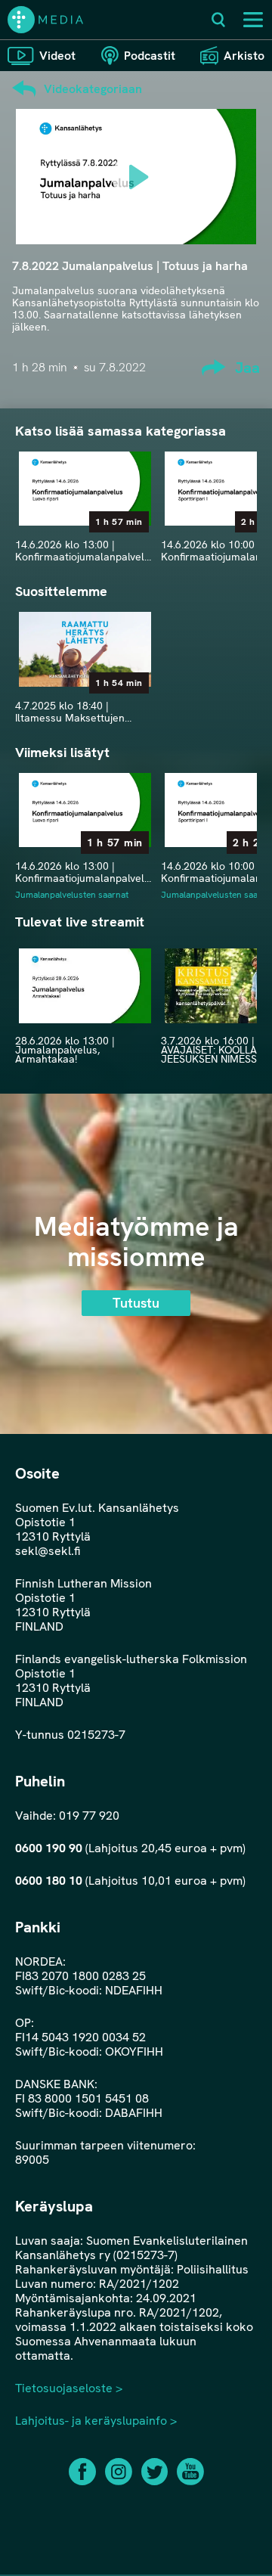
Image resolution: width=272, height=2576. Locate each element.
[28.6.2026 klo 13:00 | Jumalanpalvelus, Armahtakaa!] (85, 985)
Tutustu (136, 1303)
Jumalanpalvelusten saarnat (72, 895)
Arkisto (244, 56)
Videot (57, 56)
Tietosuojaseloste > (69, 2388)
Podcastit (150, 56)
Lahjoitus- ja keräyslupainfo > (96, 2421)
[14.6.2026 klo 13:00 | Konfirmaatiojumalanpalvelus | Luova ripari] (85, 489)
